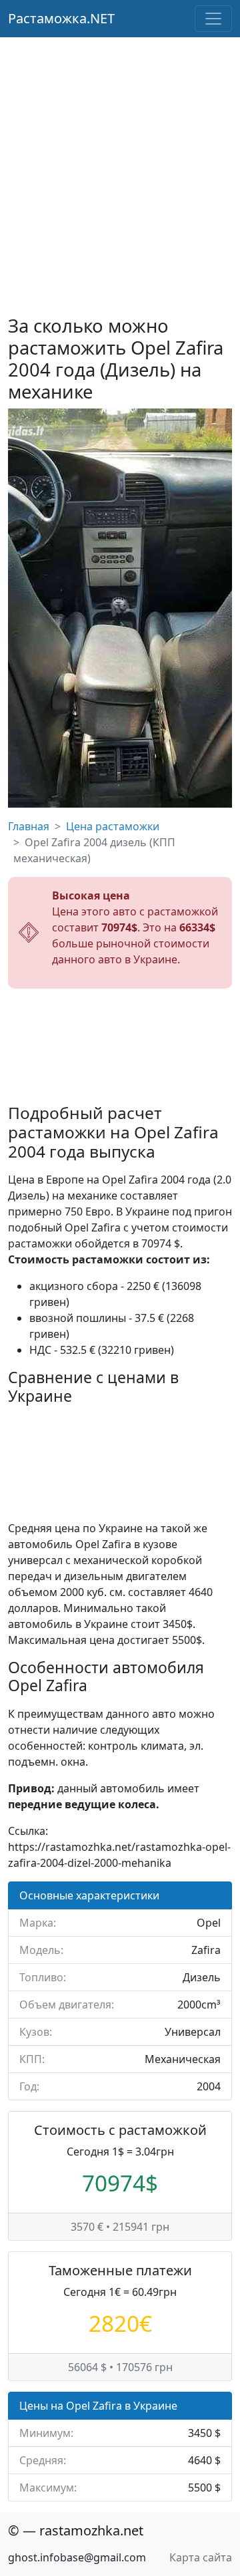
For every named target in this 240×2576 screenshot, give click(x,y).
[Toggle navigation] (213, 19)
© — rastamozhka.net (76, 2530)
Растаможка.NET (61, 18)
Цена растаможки (113, 826)
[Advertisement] (120, 164)
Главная (29, 826)
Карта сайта (201, 2557)
